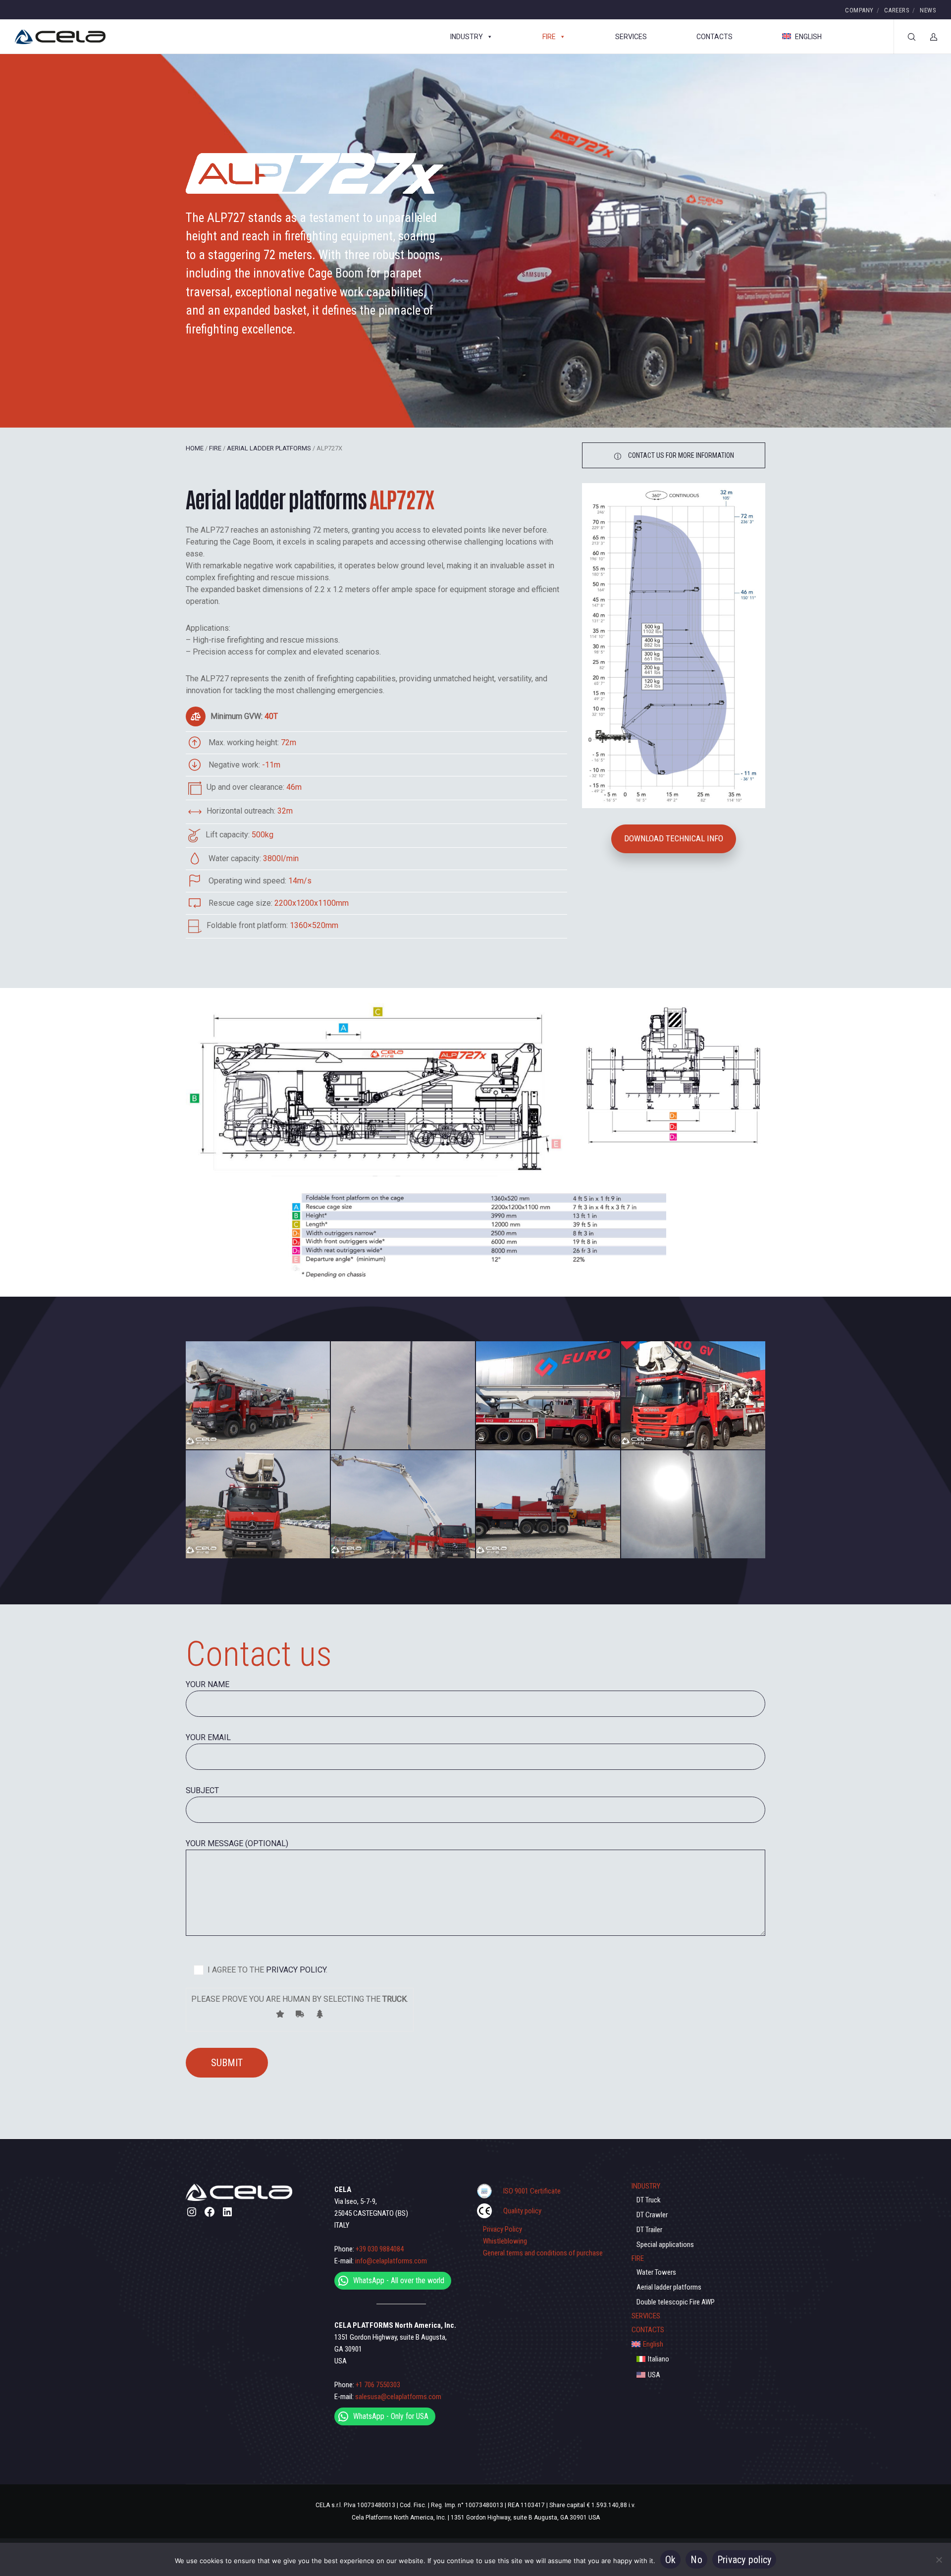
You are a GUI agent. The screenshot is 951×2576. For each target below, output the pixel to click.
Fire (215, 448)
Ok (671, 2560)
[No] (939, 2560)
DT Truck (649, 2200)
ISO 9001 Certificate (532, 2191)
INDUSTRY (467, 37)
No (696, 2560)
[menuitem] (698, 2344)
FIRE (549, 37)
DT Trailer (649, 2230)
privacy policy (295, 1970)
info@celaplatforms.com (391, 2261)
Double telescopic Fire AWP (676, 2302)
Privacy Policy (502, 2229)
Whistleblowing (505, 2241)
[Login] (927, 37)
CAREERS (897, 10)
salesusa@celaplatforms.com (398, 2397)
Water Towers (656, 2272)
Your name (208, 1684)
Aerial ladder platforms (269, 448)
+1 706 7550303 (378, 2385)
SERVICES (631, 37)
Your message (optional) (237, 1843)
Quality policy (522, 2211)
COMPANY (859, 10)
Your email (208, 1737)
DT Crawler (652, 2215)
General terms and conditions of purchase (543, 2253)
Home (195, 448)
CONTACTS (714, 37)
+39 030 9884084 (380, 2249)
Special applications (665, 2245)
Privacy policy (744, 2560)
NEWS (928, 10)
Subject (202, 1790)
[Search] (905, 37)
